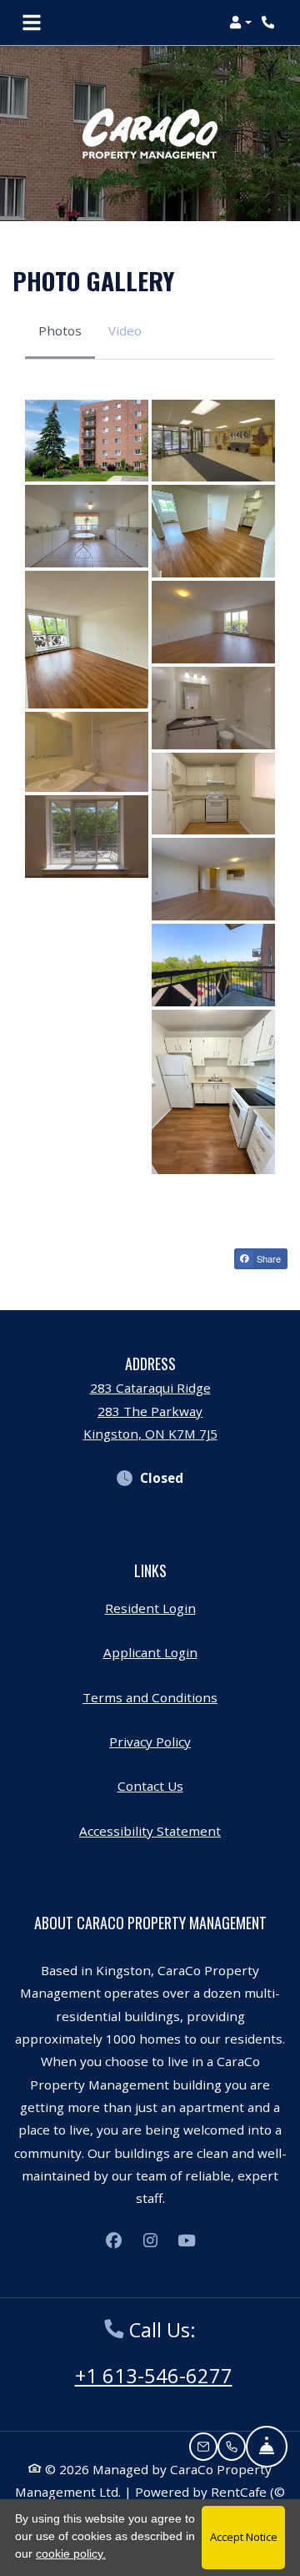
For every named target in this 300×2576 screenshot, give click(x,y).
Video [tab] (125, 330)
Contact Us (150, 1786)
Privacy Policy (150, 1741)
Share (267, 1258)
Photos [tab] (60, 330)
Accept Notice (244, 2537)
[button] (240, 23)
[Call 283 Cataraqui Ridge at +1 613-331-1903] (270, 23)
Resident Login (150, 1608)
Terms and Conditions (150, 1697)
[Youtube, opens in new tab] (187, 2241)
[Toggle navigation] (32, 23)
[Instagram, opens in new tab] (150, 2241)
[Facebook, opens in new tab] (113, 2241)
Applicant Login (150, 1652)
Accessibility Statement (150, 1830)
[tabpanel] (150, 787)
